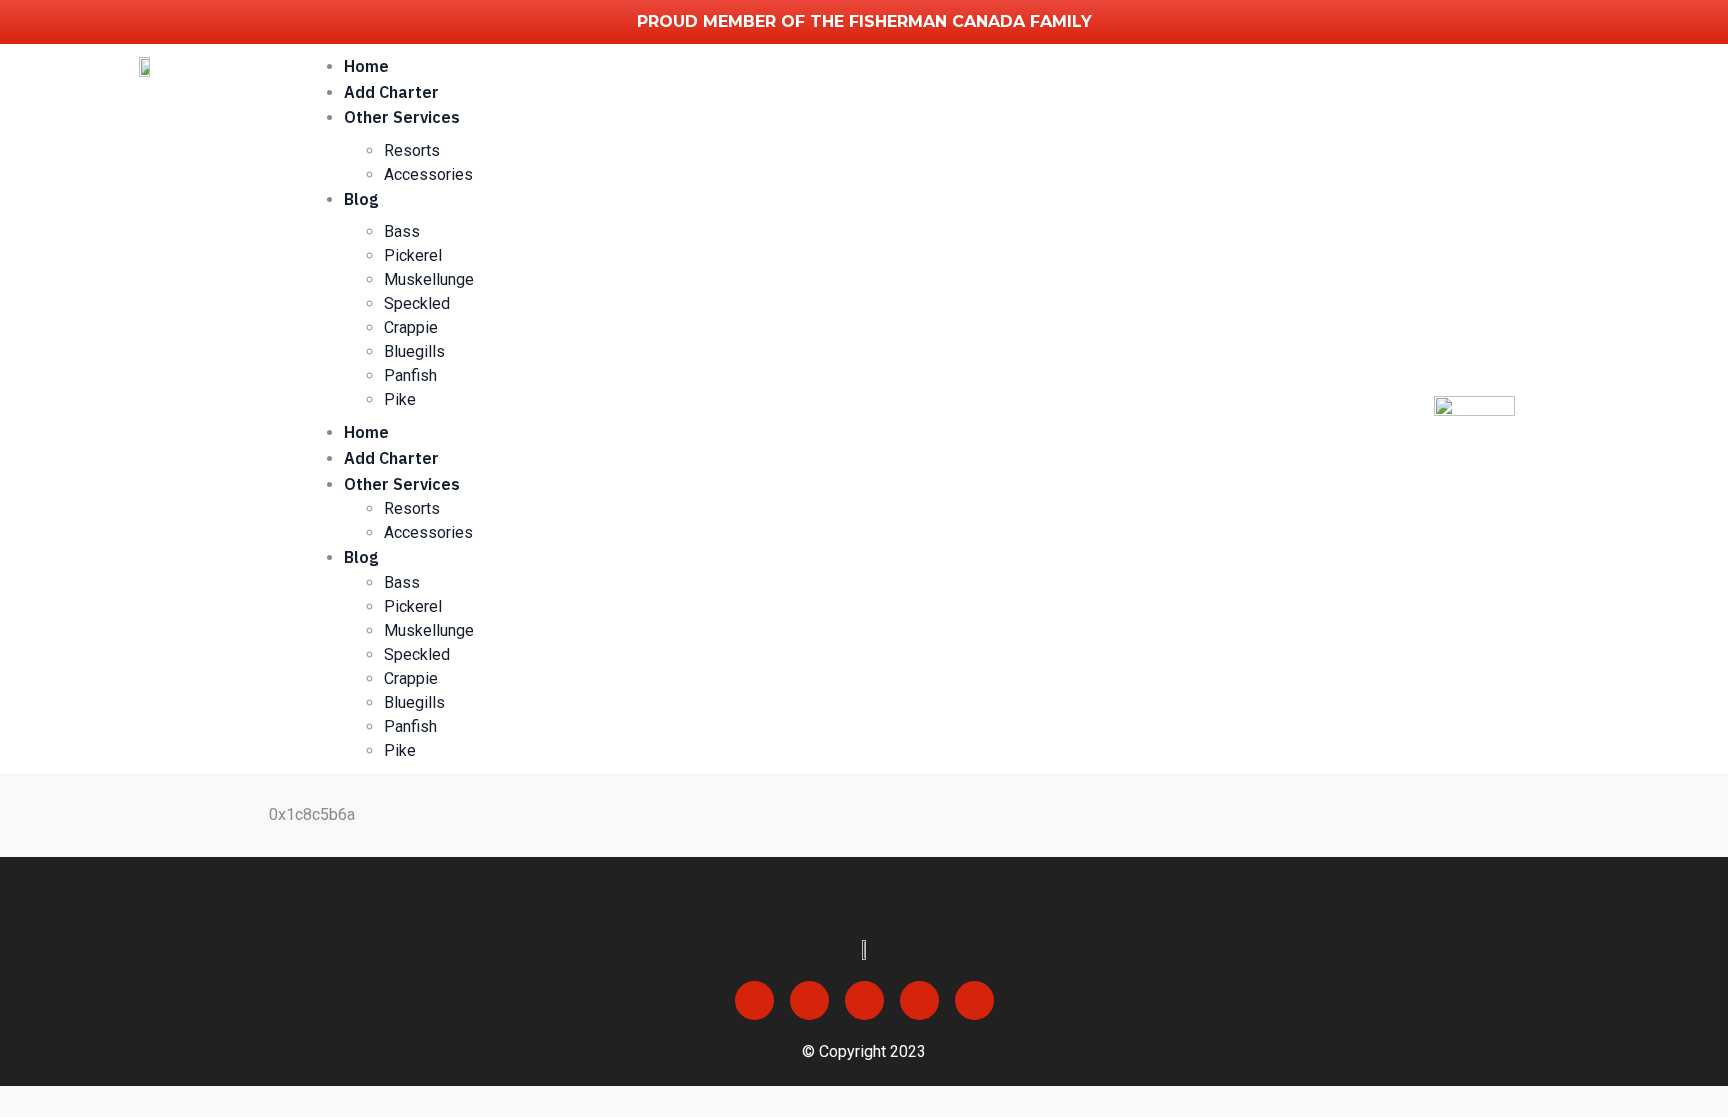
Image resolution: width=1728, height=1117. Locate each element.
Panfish (410, 375)
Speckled (417, 303)
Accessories (428, 174)
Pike (400, 399)
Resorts (412, 150)
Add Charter (391, 92)
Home (366, 66)
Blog (361, 199)
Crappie (411, 327)
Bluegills (414, 351)
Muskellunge (429, 279)
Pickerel (413, 255)
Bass (402, 231)
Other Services (402, 117)
